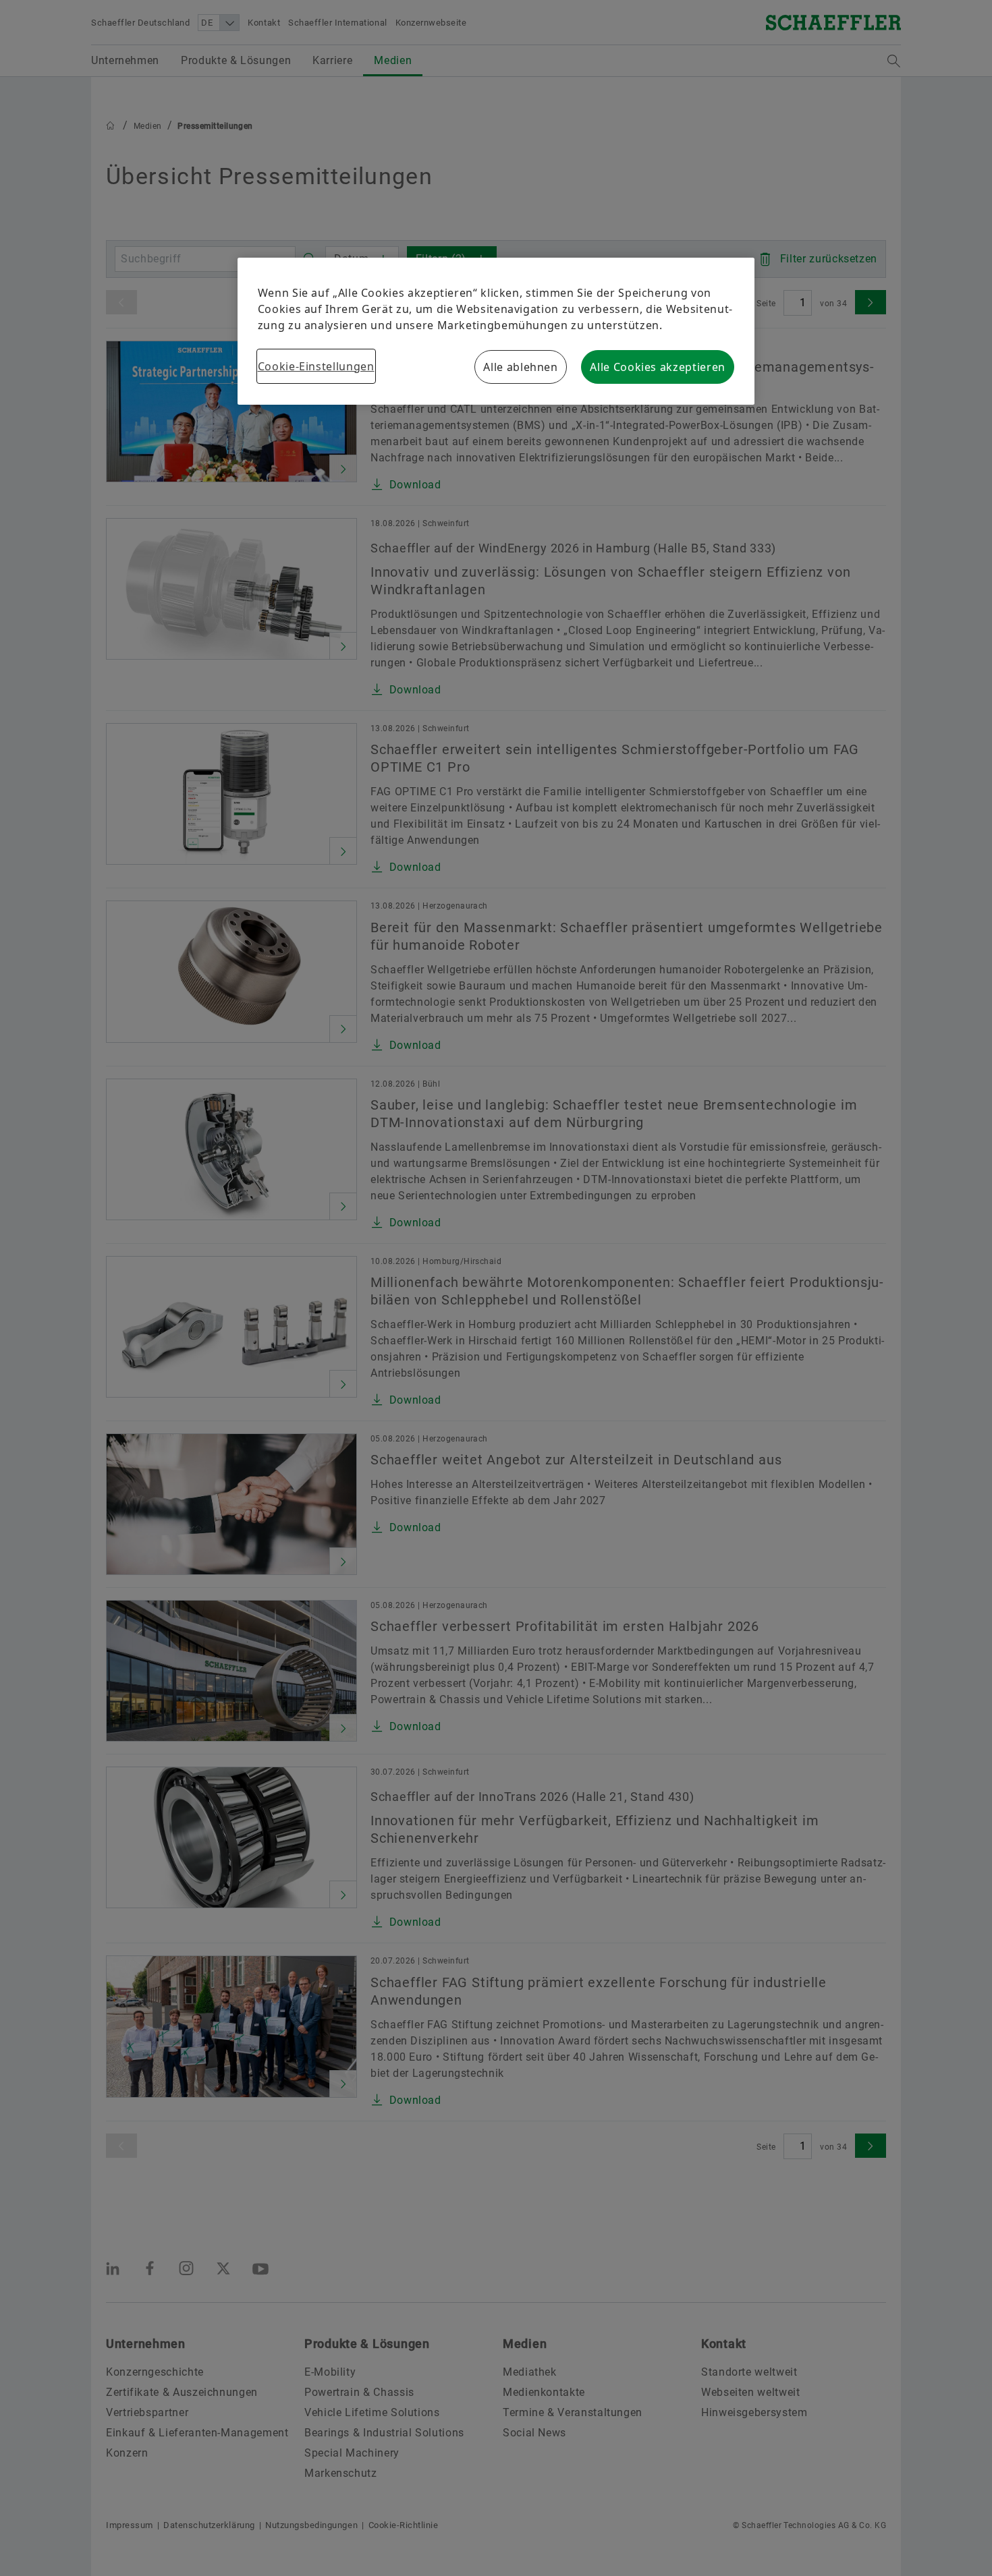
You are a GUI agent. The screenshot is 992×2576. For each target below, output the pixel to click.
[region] (496, 331)
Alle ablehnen (520, 367)
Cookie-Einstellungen (316, 366)
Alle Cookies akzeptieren (657, 367)
